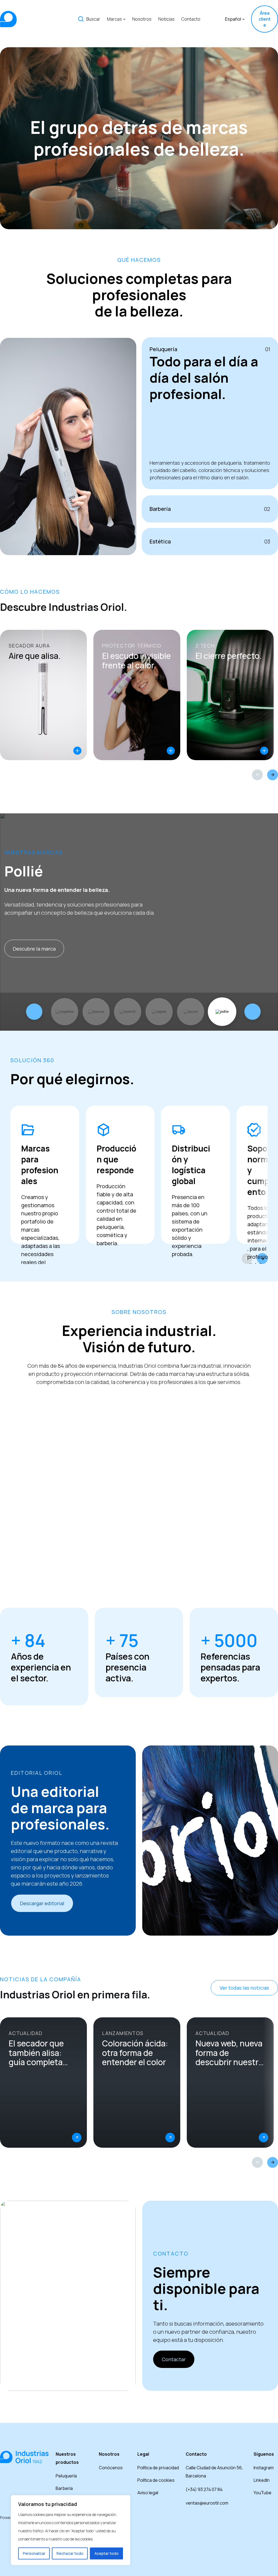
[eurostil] (128, 1012)
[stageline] (65, 1012)
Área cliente (265, 19)
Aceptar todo (107, 2553)
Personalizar (34, 2553)
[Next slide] (273, 775)
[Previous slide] (257, 775)
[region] (71, 2530)
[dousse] (96, 1012)
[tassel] (191, 1012)
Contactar (174, 2359)
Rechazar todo (70, 2553)
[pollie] (222, 1012)
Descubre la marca (34, 949)
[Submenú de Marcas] (124, 19)
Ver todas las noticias (244, 1988)
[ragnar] (159, 1012)
